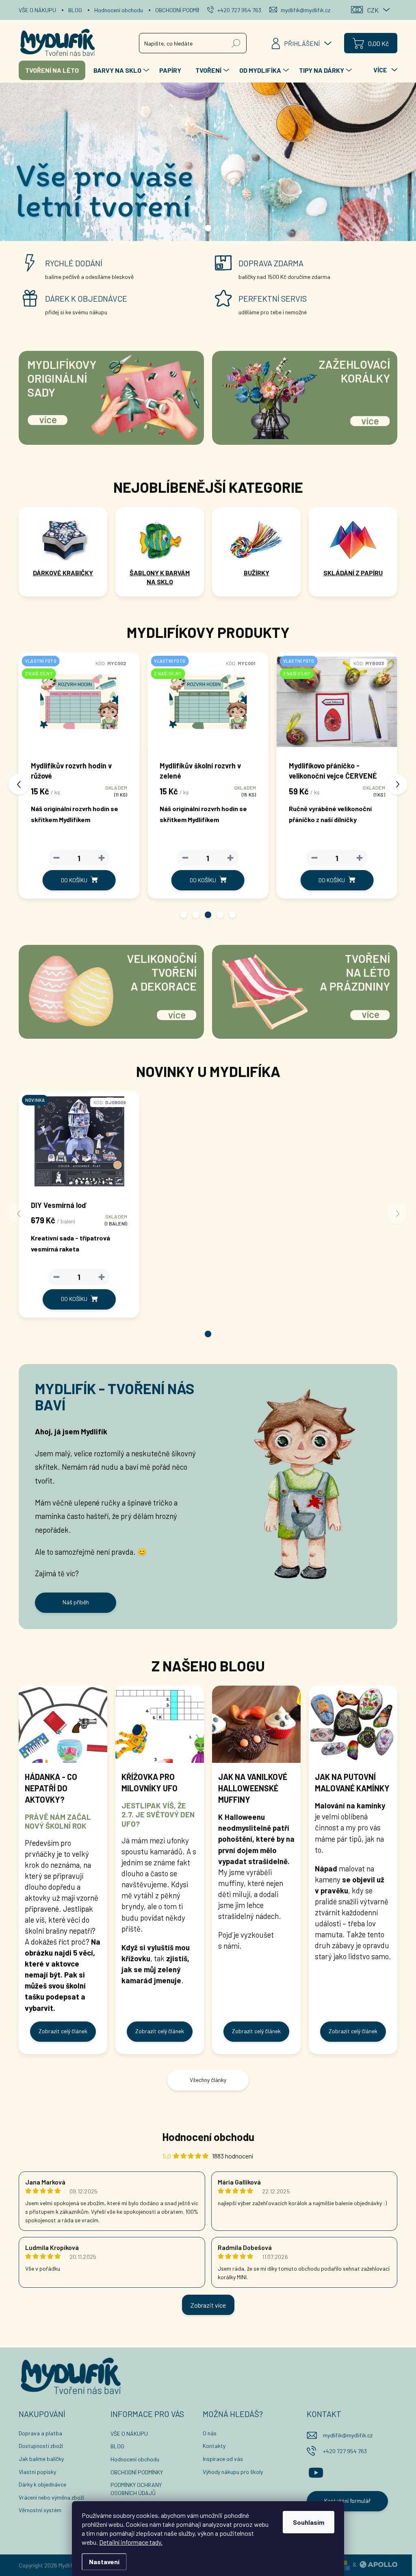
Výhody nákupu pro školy (233, 2472)
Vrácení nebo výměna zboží (51, 2497)
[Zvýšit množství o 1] (102, 858)
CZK (373, 10)
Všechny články (208, 2080)
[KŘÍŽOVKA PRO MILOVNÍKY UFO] (160, 1724)
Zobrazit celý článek (63, 2031)
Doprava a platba (40, 2433)
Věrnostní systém (40, 2510)
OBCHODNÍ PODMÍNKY (181, 10)
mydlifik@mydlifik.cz (348, 2435)
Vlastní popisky (37, 2472)
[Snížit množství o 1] (56, 858)
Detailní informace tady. (131, 2542)
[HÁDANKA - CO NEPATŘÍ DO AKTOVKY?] (63, 1724)
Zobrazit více (208, 2305)
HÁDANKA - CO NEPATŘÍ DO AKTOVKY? (51, 1788)
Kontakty (214, 2446)
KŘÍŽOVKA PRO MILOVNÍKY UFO (149, 1782)
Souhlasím (309, 2522)
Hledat (236, 43)
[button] (184, 915)
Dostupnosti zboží (41, 2446)
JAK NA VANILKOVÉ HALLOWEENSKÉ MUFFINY (253, 1788)
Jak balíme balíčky (41, 2459)
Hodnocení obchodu (119, 10)
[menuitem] (52, 70)
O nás (210, 2433)
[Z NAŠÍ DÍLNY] (337, 706)
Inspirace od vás (223, 2459)
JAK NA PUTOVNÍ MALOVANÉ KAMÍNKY (352, 1782)
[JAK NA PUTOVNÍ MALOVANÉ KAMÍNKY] (353, 1724)
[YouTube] (316, 2472)
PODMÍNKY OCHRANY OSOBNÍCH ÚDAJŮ (136, 2489)
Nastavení (104, 2562)
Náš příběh (76, 1602)
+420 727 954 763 (345, 2451)
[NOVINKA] (79, 1145)
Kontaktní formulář (347, 2501)
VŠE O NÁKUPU (37, 10)
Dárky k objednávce (42, 2484)
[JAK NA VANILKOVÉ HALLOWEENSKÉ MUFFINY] (256, 1724)
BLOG (75, 10)
